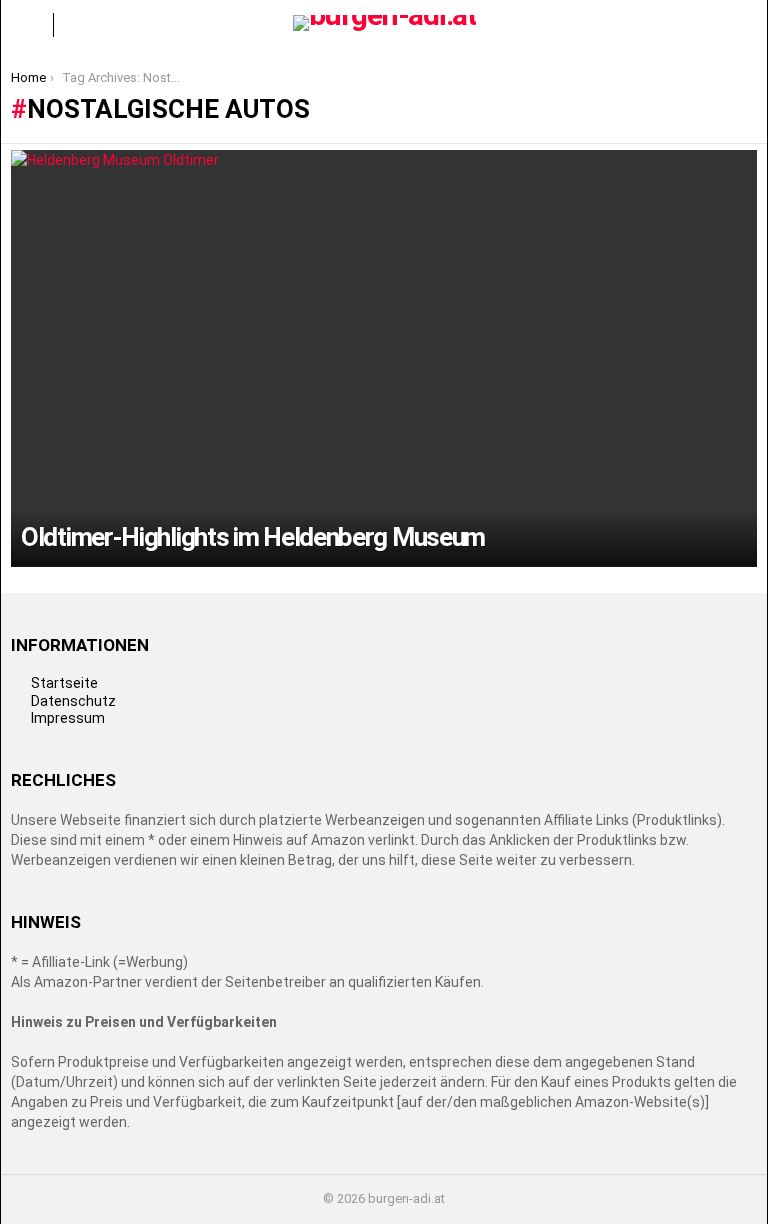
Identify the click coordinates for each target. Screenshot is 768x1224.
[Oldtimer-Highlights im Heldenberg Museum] (384, 358)
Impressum (68, 718)
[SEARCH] (741, 25)
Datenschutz (73, 701)
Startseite (64, 683)
